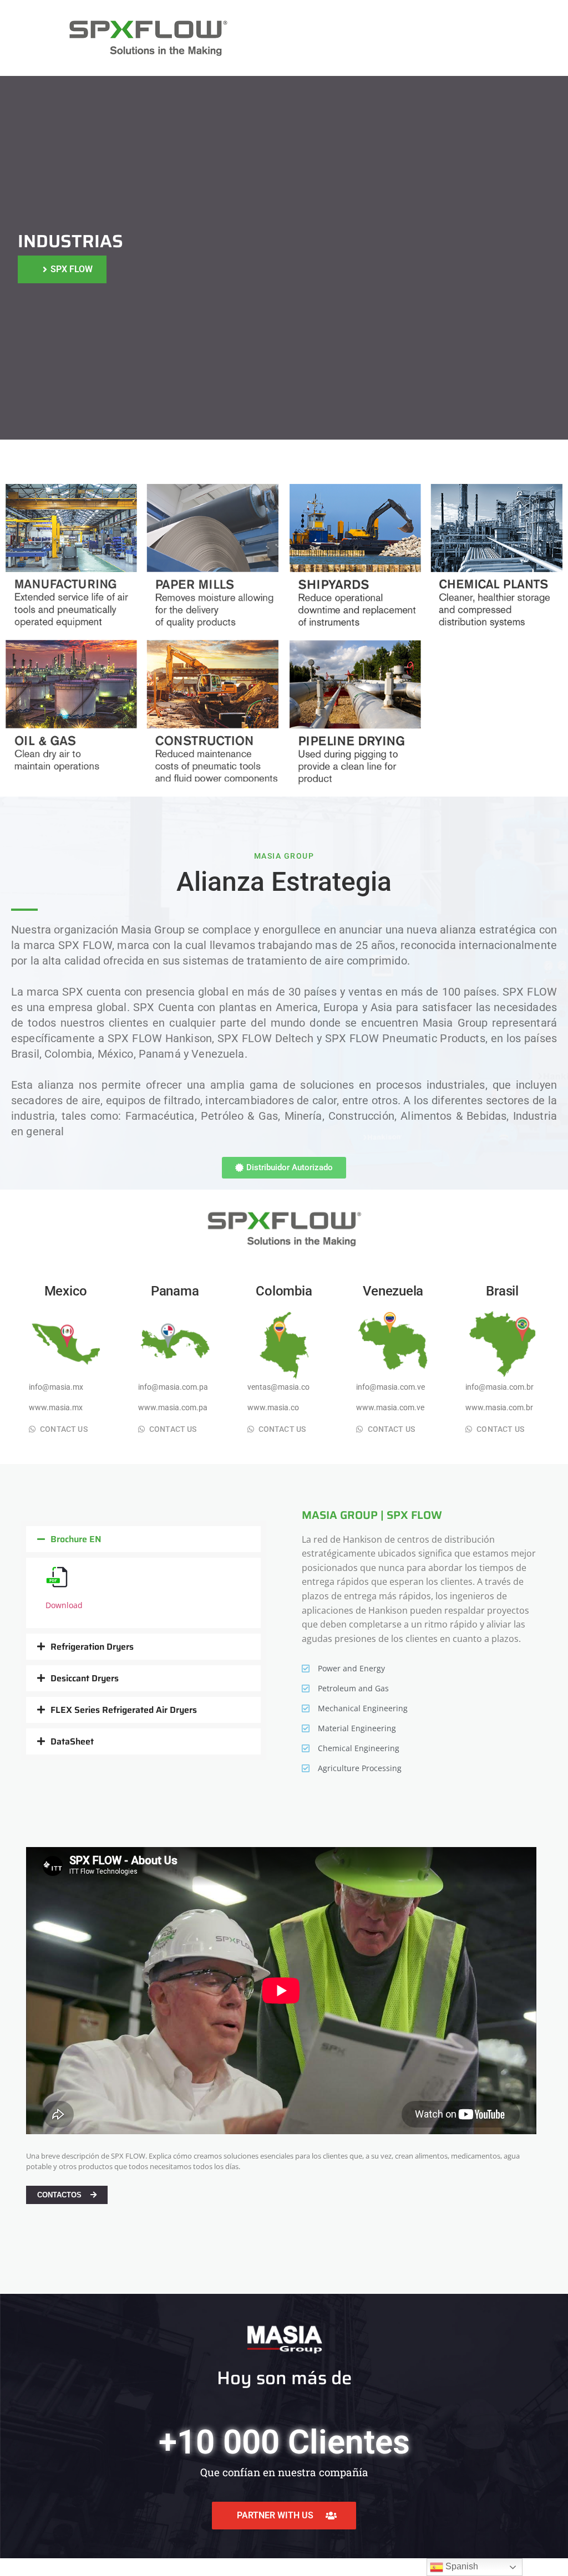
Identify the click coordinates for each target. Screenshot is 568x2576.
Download (64, 1605)
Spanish (461, 2566)
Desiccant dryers (85, 1678)
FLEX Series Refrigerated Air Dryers (124, 1710)
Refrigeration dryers (92, 1647)
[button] (143, 1539)
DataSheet (72, 1741)
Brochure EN (76, 1539)
